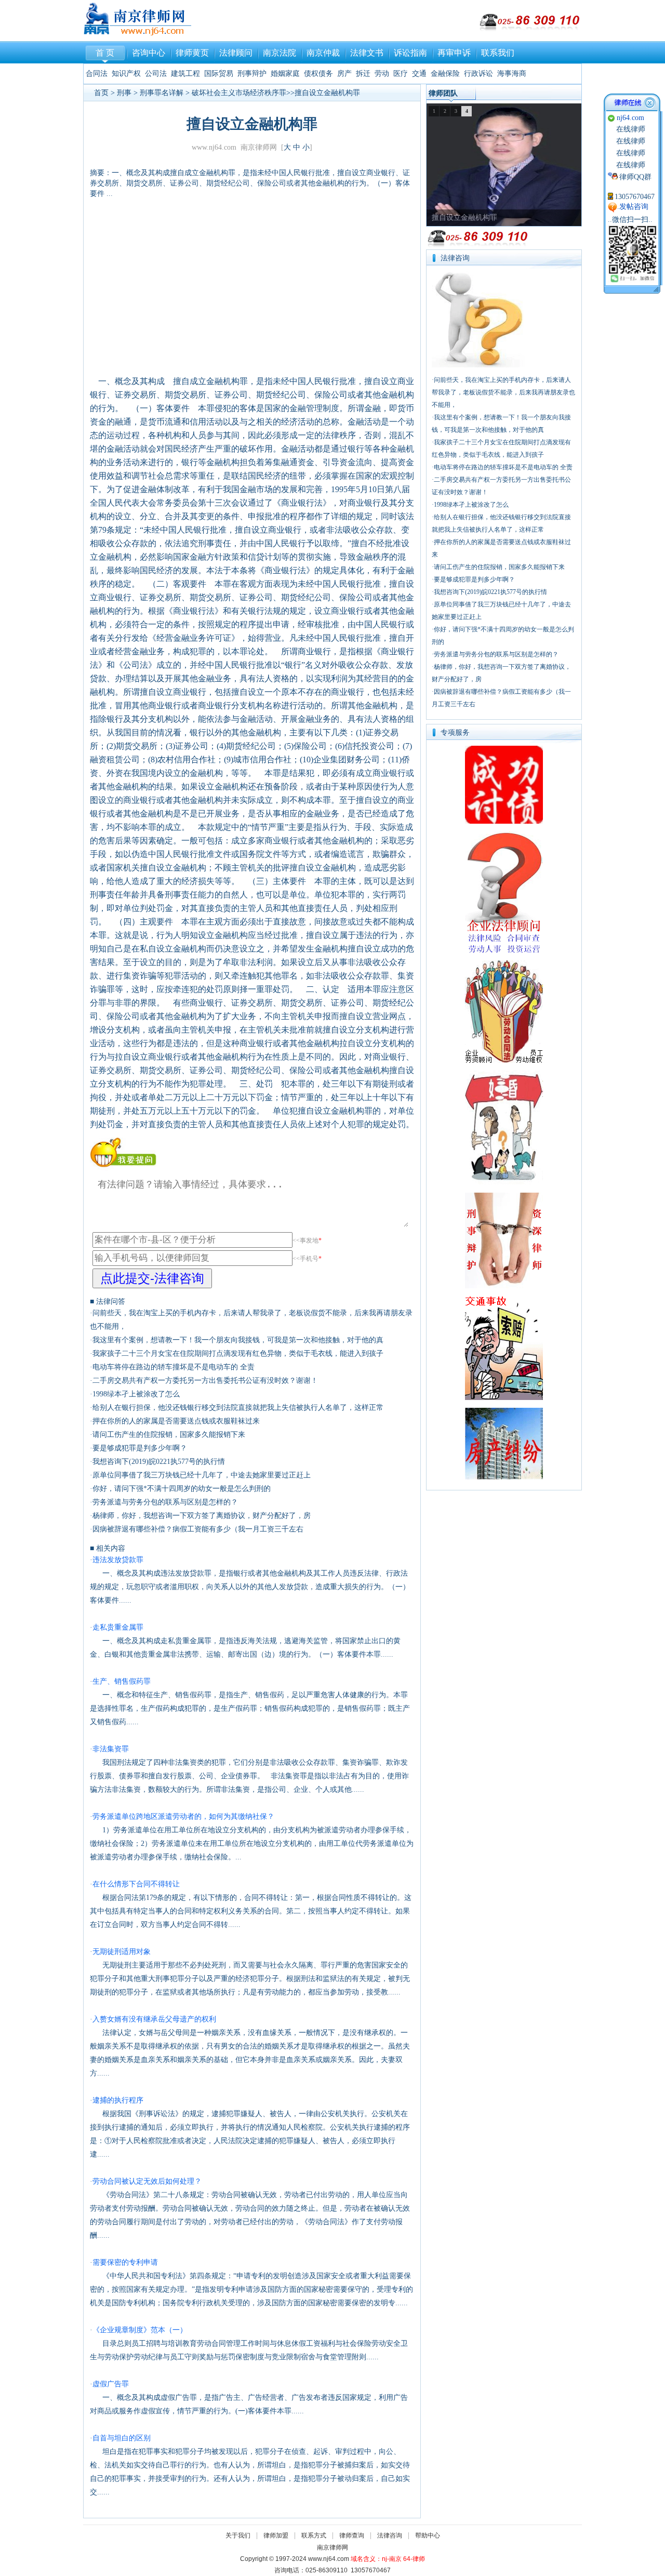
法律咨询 (390, 2535)
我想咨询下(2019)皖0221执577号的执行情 (159, 1462)
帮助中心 (428, 2535)
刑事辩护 (252, 74)
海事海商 (512, 74)
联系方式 (314, 2535)
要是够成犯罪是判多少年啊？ (140, 1448)
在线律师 (631, 129)
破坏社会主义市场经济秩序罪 (239, 93)
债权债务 (318, 74)
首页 (101, 93)
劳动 (382, 74)
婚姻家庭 (285, 74)
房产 (344, 74)
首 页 (105, 53)
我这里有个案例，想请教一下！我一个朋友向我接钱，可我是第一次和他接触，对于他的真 (238, 1340)
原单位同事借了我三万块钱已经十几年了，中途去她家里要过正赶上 (202, 1475)
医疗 (401, 74)
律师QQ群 (635, 177)
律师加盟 (276, 2535)
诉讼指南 (410, 53)
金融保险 (445, 74)
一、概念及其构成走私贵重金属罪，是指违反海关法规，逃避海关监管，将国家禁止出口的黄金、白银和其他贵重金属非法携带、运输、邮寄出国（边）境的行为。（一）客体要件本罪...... (245, 1641)
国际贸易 (219, 74)
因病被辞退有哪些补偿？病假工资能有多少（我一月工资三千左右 (198, 1529)
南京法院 (280, 53)
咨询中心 (149, 53)
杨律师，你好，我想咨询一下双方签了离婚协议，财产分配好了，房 (202, 1516)
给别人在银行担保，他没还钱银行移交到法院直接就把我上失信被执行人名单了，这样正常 (238, 1408)
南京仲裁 (323, 53)
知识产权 (126, 74)
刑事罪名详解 (162, 93)
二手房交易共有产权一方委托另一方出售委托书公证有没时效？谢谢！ (205, 1381)
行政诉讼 (478, 74)
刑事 (124, 93)
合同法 (97, 74)
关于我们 (238, 2535)
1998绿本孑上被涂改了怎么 (136, 1394)
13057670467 (635, 197)
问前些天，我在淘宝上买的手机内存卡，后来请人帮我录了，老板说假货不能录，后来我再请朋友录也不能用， (503, 392)
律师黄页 (192, 53)
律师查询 (352, 2535)
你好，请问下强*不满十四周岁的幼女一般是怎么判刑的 (182, 1489)
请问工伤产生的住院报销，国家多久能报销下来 (169, 1435)
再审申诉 (454, 53)
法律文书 (367, 53)
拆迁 (363, 74)
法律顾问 (236, 53)
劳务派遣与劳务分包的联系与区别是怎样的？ (165, 1502)
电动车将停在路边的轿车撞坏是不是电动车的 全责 (174, 1367)
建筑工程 (185, 74)
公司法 (156, 74)
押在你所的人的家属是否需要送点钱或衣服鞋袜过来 (176, 1421)
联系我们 (498, 53)
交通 (419, 74)
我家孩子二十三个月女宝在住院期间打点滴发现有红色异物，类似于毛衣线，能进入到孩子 (238, 1353)
